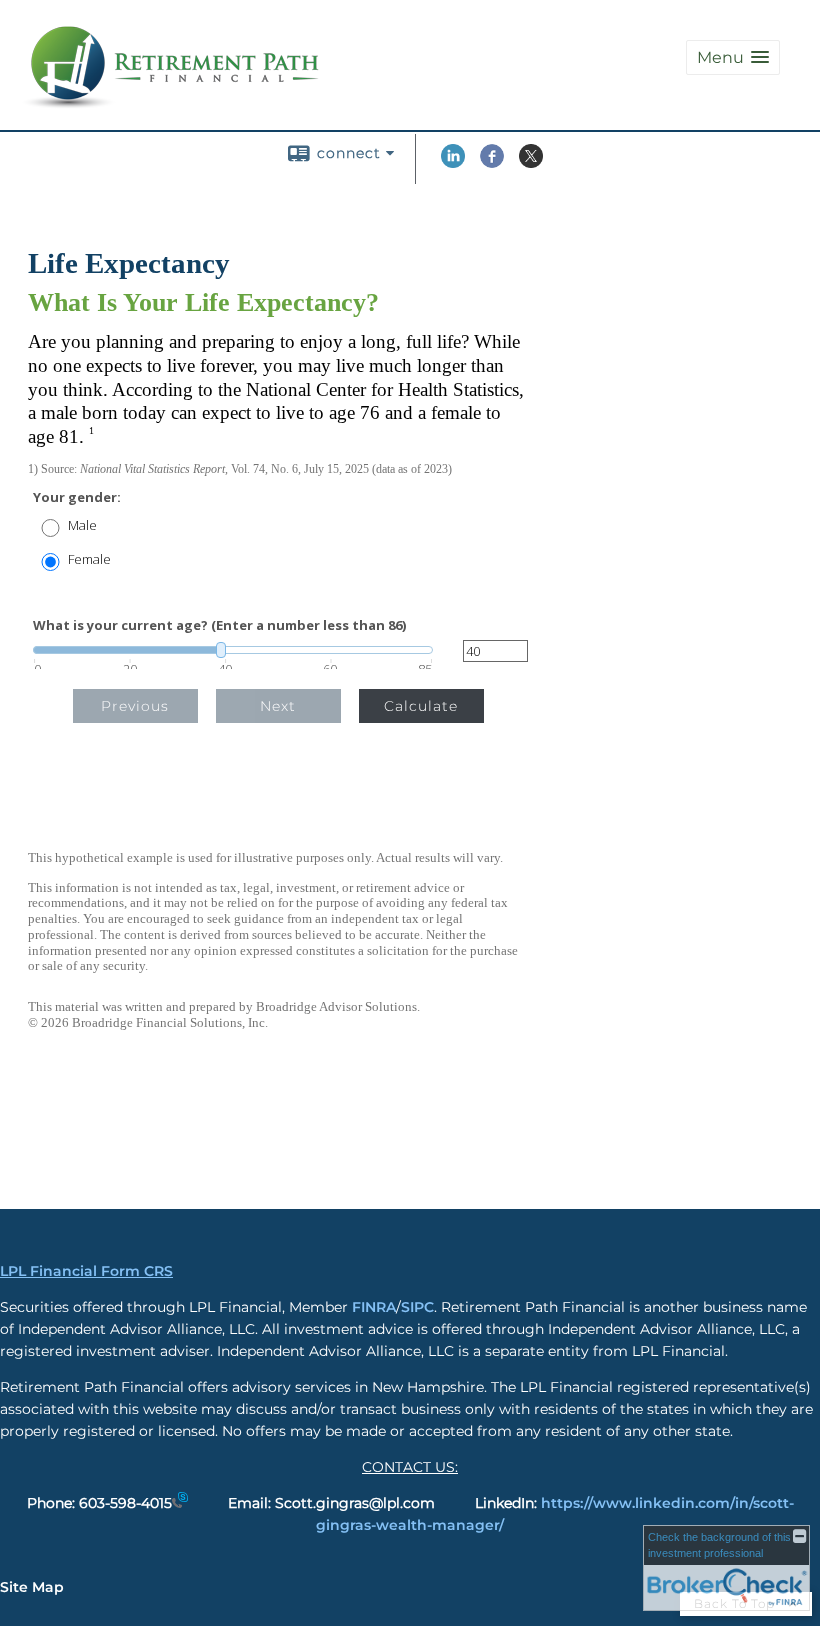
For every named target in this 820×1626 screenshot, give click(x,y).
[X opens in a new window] (531, 163)
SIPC (417, 1307)
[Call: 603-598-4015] (180, 1503)
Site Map (32, 1587)
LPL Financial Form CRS (86, 1271)
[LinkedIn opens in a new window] (453, 163)
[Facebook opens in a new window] (492, 163)
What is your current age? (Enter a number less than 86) (219, 625)
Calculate (421, 706)
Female (89, 559)
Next (278, 706)
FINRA (374, 1307)
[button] (733, 57)
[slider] (233, 650)
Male (82, 525)
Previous (135, 706)
